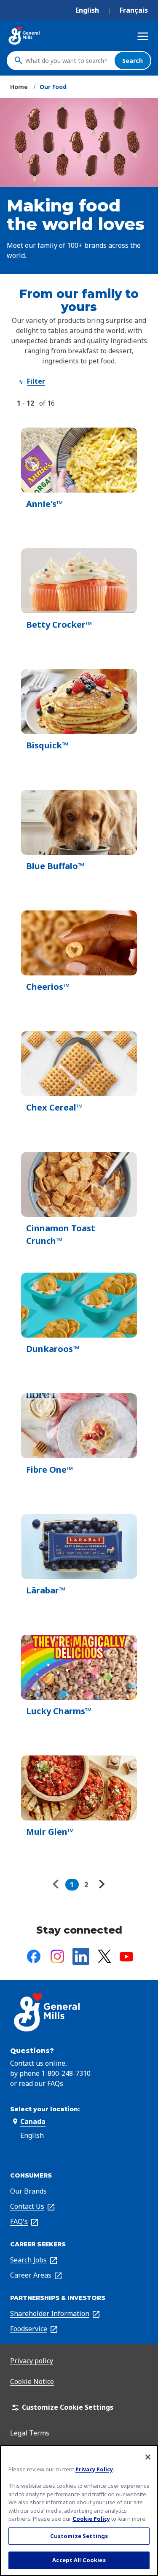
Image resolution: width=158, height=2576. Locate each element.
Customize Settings (79, 2536)
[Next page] (101, 1885)
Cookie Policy (91, 2519)
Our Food (53, 87)
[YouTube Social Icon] (126, 1957)
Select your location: (45, 2109)
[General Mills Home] (24, 36)
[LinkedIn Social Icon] (81, 1956)
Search (133, 61)
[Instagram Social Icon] (57, 1956)
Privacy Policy (94, 2469)
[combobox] (68, 60)
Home (19, 87)
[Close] (148, 2457)
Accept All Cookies (79, 2560)
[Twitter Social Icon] (104, 1956)
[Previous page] (58, 1885)
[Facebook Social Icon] (34, 1956)
